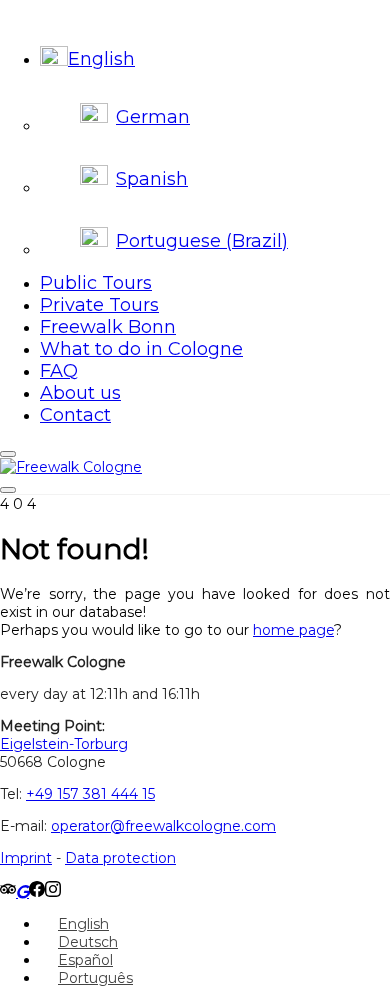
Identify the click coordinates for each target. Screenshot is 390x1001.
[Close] (8, 454)
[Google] (22, 892)
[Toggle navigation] (8, 490)
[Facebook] (37, 892)
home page (293, 630)
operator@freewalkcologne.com (163, 826)
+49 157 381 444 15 (90, 794)
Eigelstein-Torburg (64, 744)
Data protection (120, 858)
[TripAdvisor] (8, 892)
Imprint (26, 858)
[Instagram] (53, 892)
